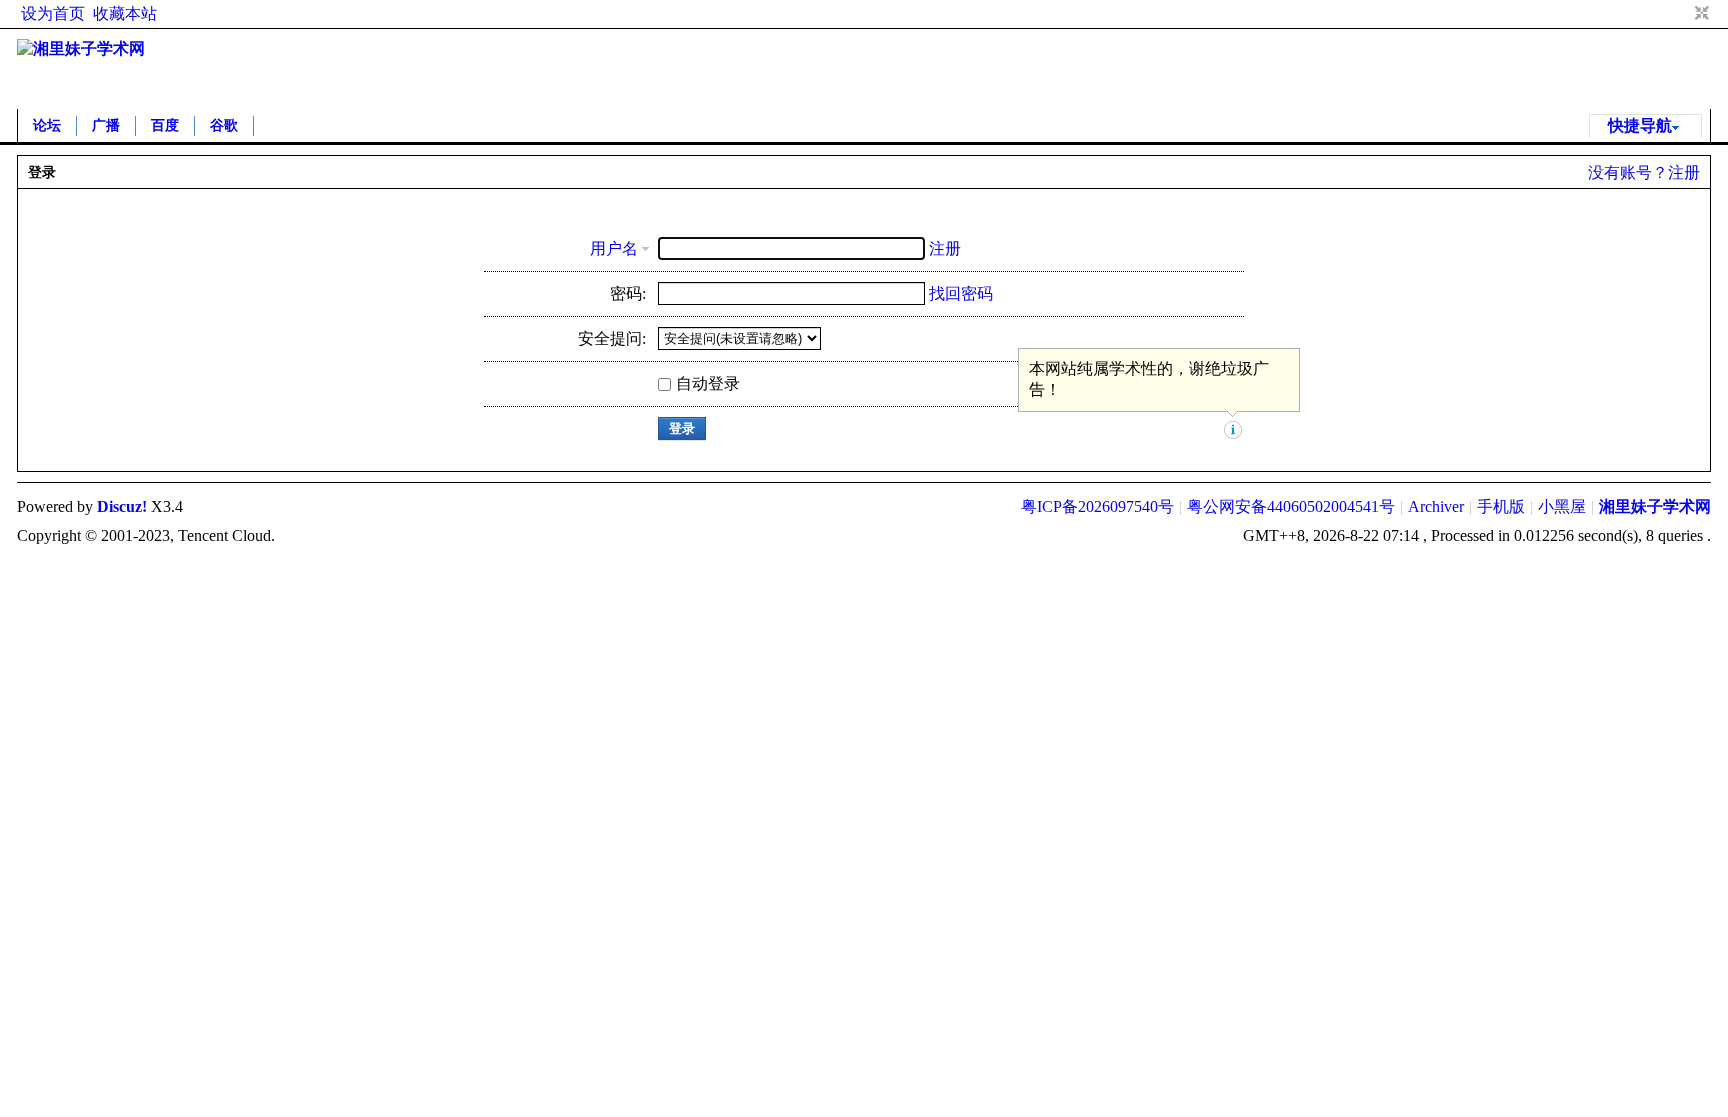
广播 (106, 125)
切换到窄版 (1699, 14)
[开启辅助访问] (1683, 14)
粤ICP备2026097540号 (1097, 506)
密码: (628, 293)
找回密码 (961, 293)
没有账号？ (1628, 172)
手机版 (1501, 506)
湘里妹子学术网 (1655, 506)
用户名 (614, 248)
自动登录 (708, 383)
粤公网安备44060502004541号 (1291, 506)
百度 (165, 125)
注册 (1684, 172)
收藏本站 (125, 13)
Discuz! (122, 506)
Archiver (1436, 506)
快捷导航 (1640, 125)
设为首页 (53, 13)
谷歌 (224, 125)
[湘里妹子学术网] (81, 48)
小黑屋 (1562, 506)
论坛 (47, 125)
